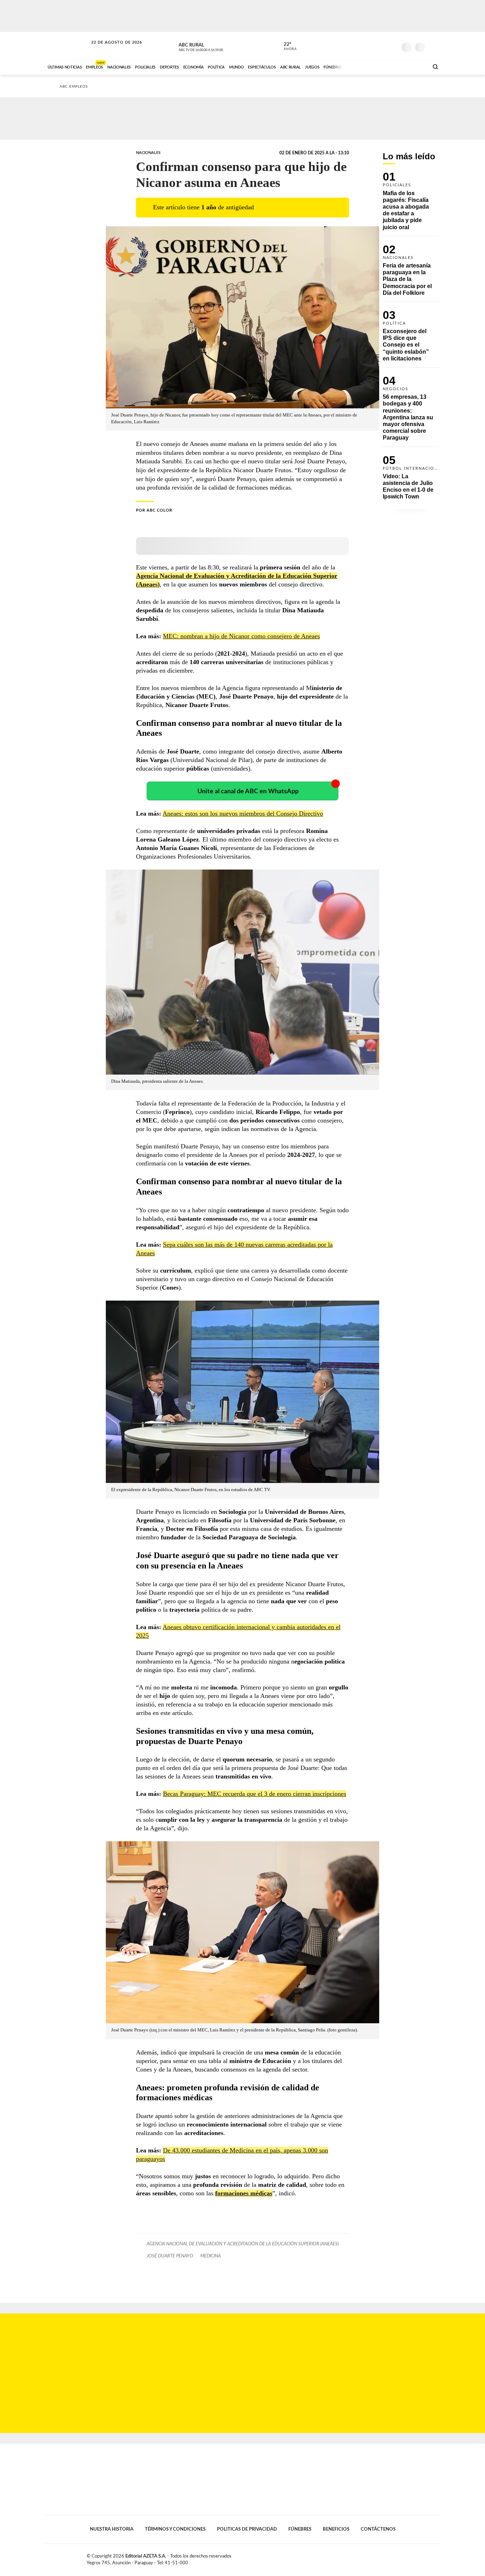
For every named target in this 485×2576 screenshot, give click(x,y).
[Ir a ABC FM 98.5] (414, 66)
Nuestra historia (112, 2529)
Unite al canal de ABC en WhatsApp (248, 791)
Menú (433, 46)
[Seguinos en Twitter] (371, 46)
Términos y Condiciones (175, 2529)
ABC (67, 46)
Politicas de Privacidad (247, 2529)
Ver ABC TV (214, 46)
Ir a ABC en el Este (110, 49)
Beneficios (336, 2529)
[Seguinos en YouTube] (381, 46)
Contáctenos (378, 2529)
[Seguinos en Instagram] (392, 46)
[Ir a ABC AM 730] (386, 66)
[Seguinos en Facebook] (360, 46)
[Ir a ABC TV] (366, 66)
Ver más (411, 204)
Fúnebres (300, 2529)
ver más (286, 46)
